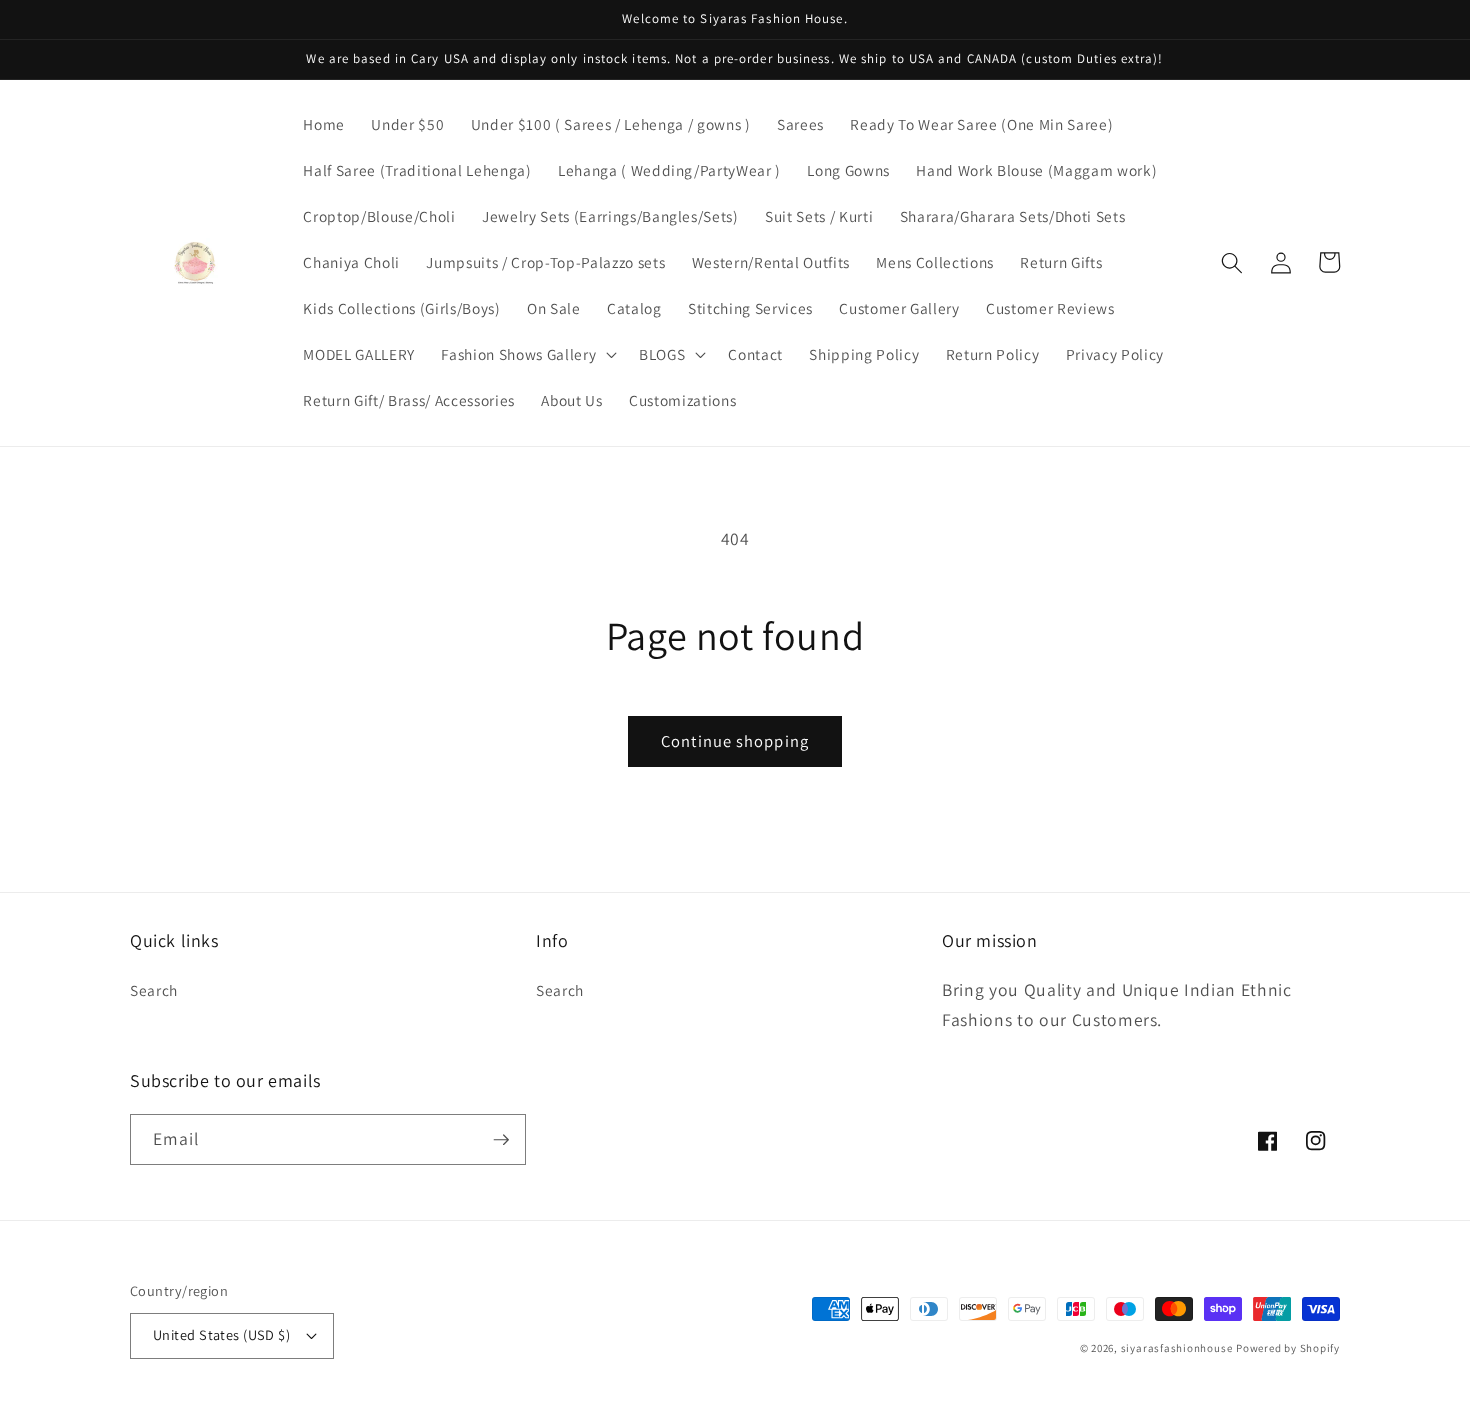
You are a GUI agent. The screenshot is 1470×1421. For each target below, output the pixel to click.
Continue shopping (735, 741)
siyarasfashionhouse (1177, 1348)
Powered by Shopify (1288, 1348)
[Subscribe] (501, 1140)
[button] (527, 355)
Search (154, 990)
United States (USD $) (221, 1334)
